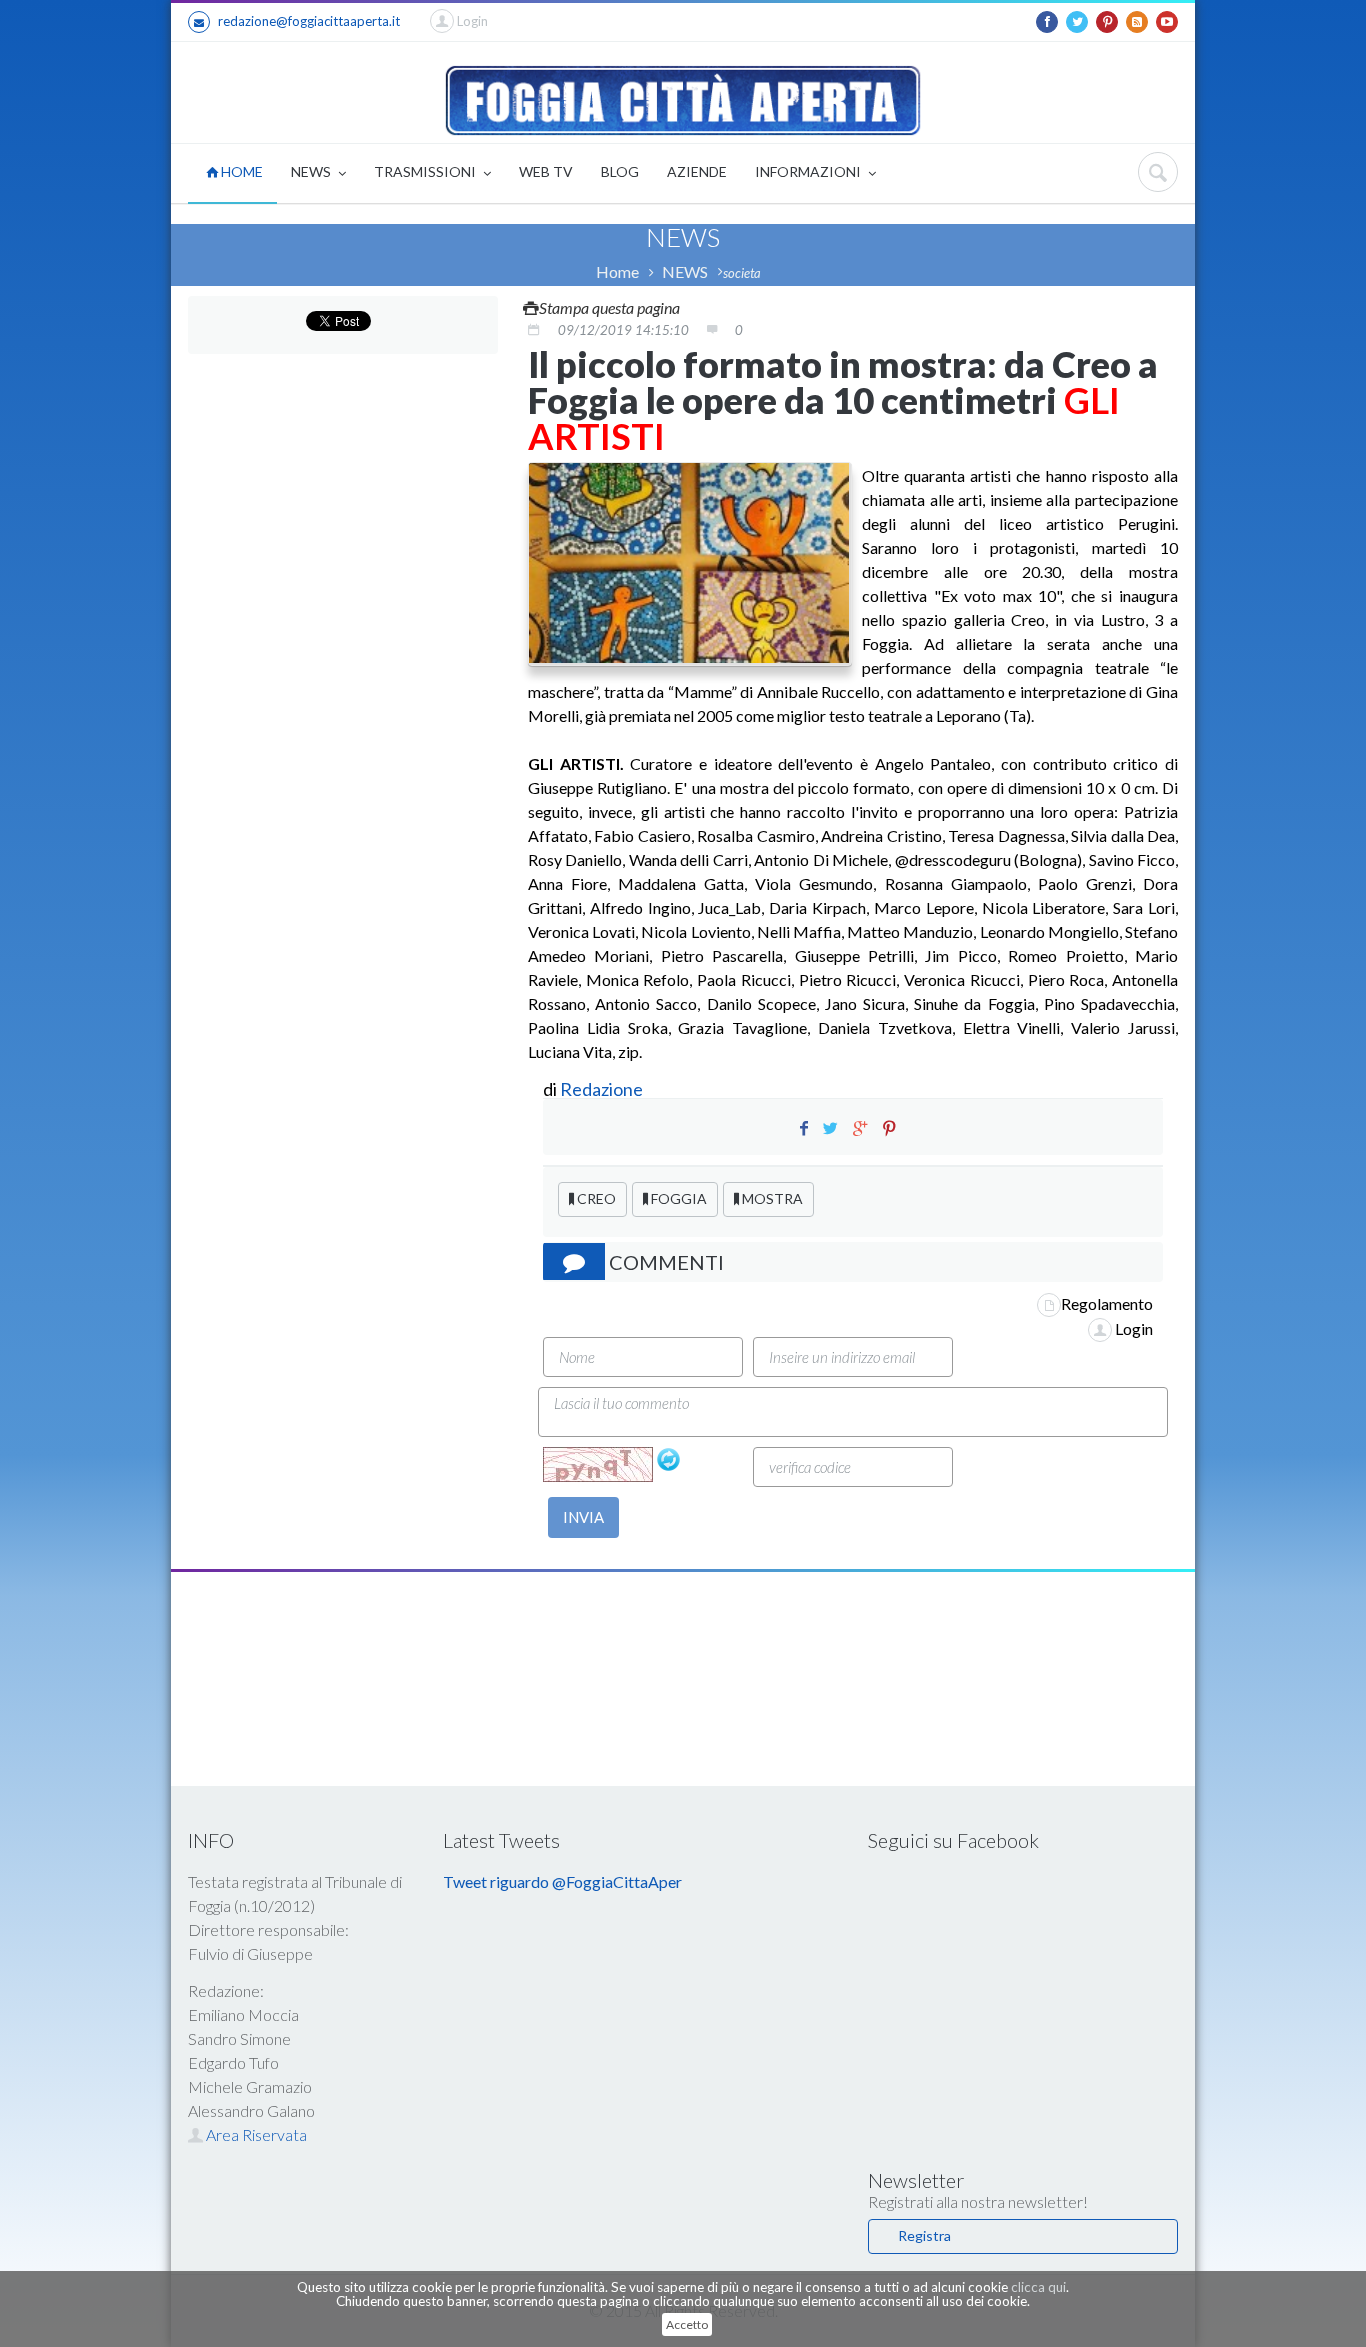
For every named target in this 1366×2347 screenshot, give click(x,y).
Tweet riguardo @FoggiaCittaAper (562, 1881)
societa (742, 273)
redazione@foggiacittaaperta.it (309, 21)
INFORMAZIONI (809, 171)
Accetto (687, 2324)
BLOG (620, 171)
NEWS (312, 171)
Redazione (603, 1089)
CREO (595, 1198)
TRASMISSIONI (426, 171)
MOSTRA (771, 1198)
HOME (240, 171)
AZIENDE (697, 171)
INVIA (583, 1517)
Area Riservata (255, 2134)
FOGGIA (677, 1198)
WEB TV (546, 171)
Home (617, 271)
